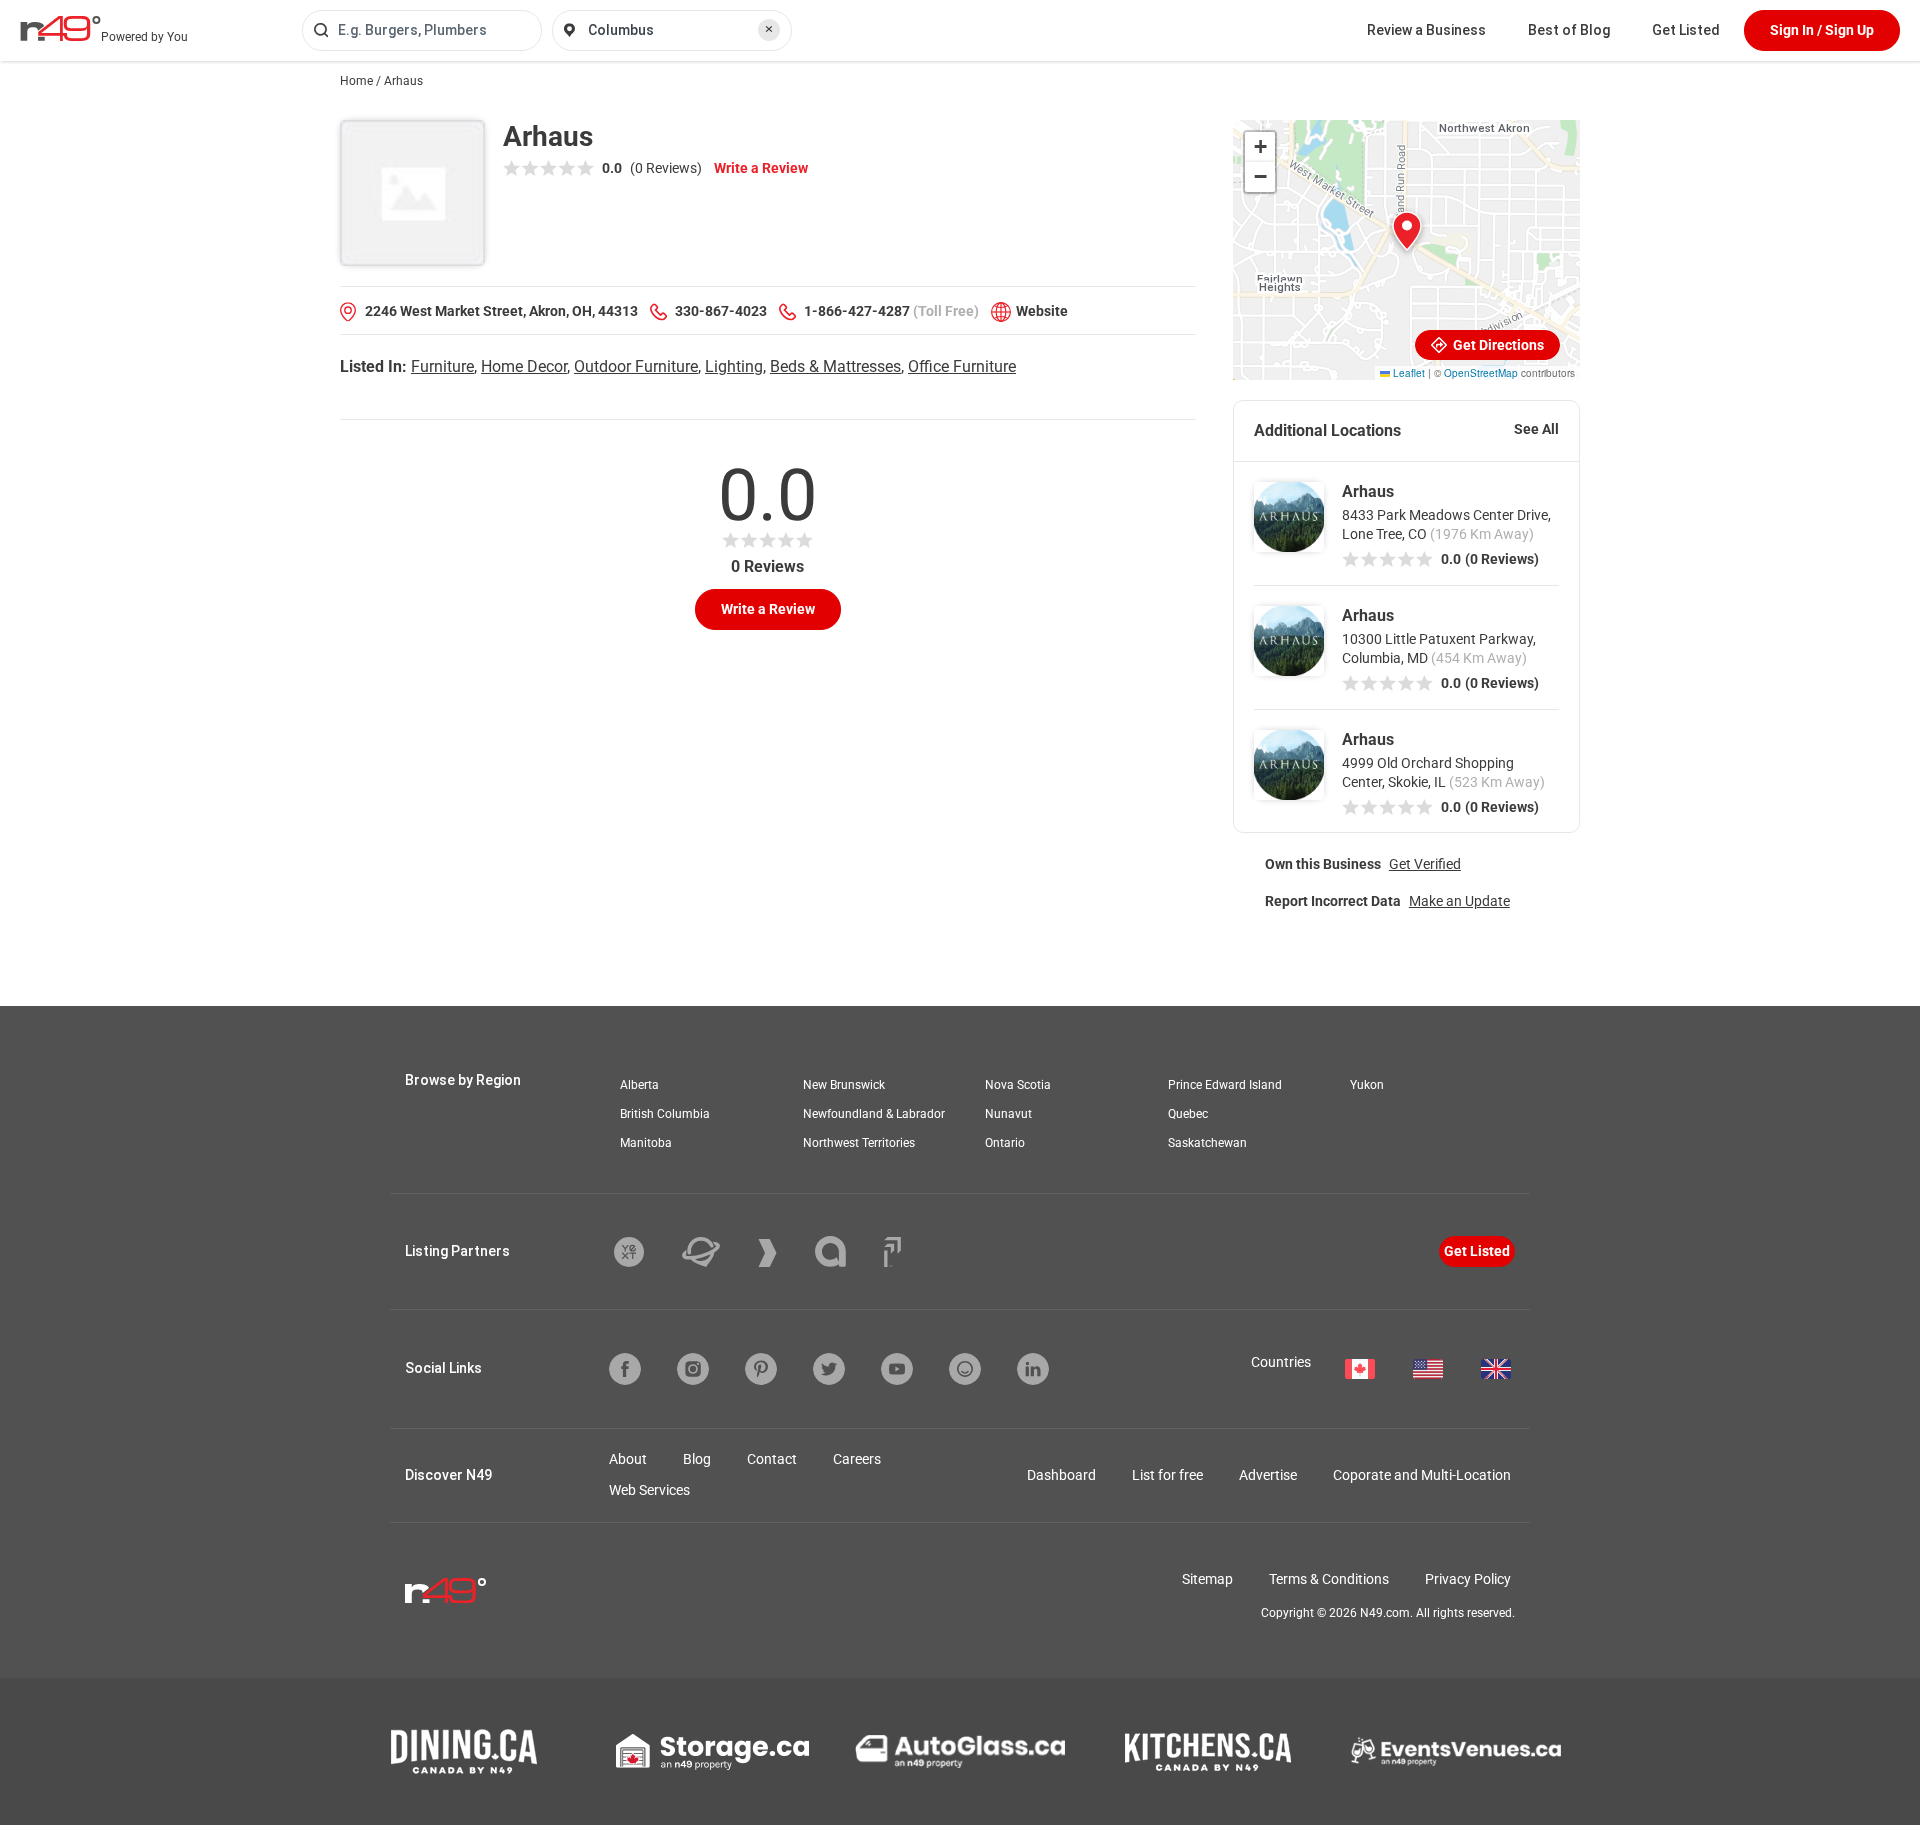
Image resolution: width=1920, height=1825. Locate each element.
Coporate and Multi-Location (1422, 1475)
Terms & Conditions (1329, 1579)
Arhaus (1368, 491)
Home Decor (524, 366)
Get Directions (1497, 345)
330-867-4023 (721, 311)
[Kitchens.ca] (1208, 1752)
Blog (697, 1459)
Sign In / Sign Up (1822, 30)
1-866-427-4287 (857, 311)
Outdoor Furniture (636, 366)
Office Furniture (962, 366)
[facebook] (625, 1369)
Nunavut (1008, 1114)
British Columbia (665, 1114)
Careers (857, 1459)
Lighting (734, 366)
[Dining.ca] (464, 1751)
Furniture (442, 366)
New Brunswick (844, 1085)
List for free (1167, 1475)
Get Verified (1425, 864)
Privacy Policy (1468, 1579)
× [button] (769, 29)
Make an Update (1459, 901)
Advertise (1268, 1475)
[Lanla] (845, 1251)
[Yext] (644, 1252)
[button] (1407, 231)
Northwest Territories (859, 1143)
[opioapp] (965, 1369)
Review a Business (1426, 30)
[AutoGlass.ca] (960, 1751)
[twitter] (829, 1369)
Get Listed (1686, 30)
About (628, 1459)
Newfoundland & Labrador (874, 1114)
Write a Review (761, 168)
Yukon (1367, 1085)
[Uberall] (716, 1252)
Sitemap (1207, 1579)
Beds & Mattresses (835, 366)
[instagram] (693, 1369)
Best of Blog (1569, 30)
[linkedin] (1033, 1369)
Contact (772, 1459)
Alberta (639, 1085)
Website (1042, 311)
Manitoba (646, 1143)
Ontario (1005, 1143)
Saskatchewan (1207, 1143)
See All (1536, 429)
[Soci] (892, 1252)
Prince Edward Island (1225, 1085)
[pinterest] (761, 1369)
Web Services (649, 1490)
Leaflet (1407, 373)
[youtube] (897, 1369)
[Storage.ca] (712, 1752)
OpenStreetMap (1481, 373)
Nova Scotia (1018, 1085)
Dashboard (1061, 1475)
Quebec (1188, 1114)
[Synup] (782, 1253)
